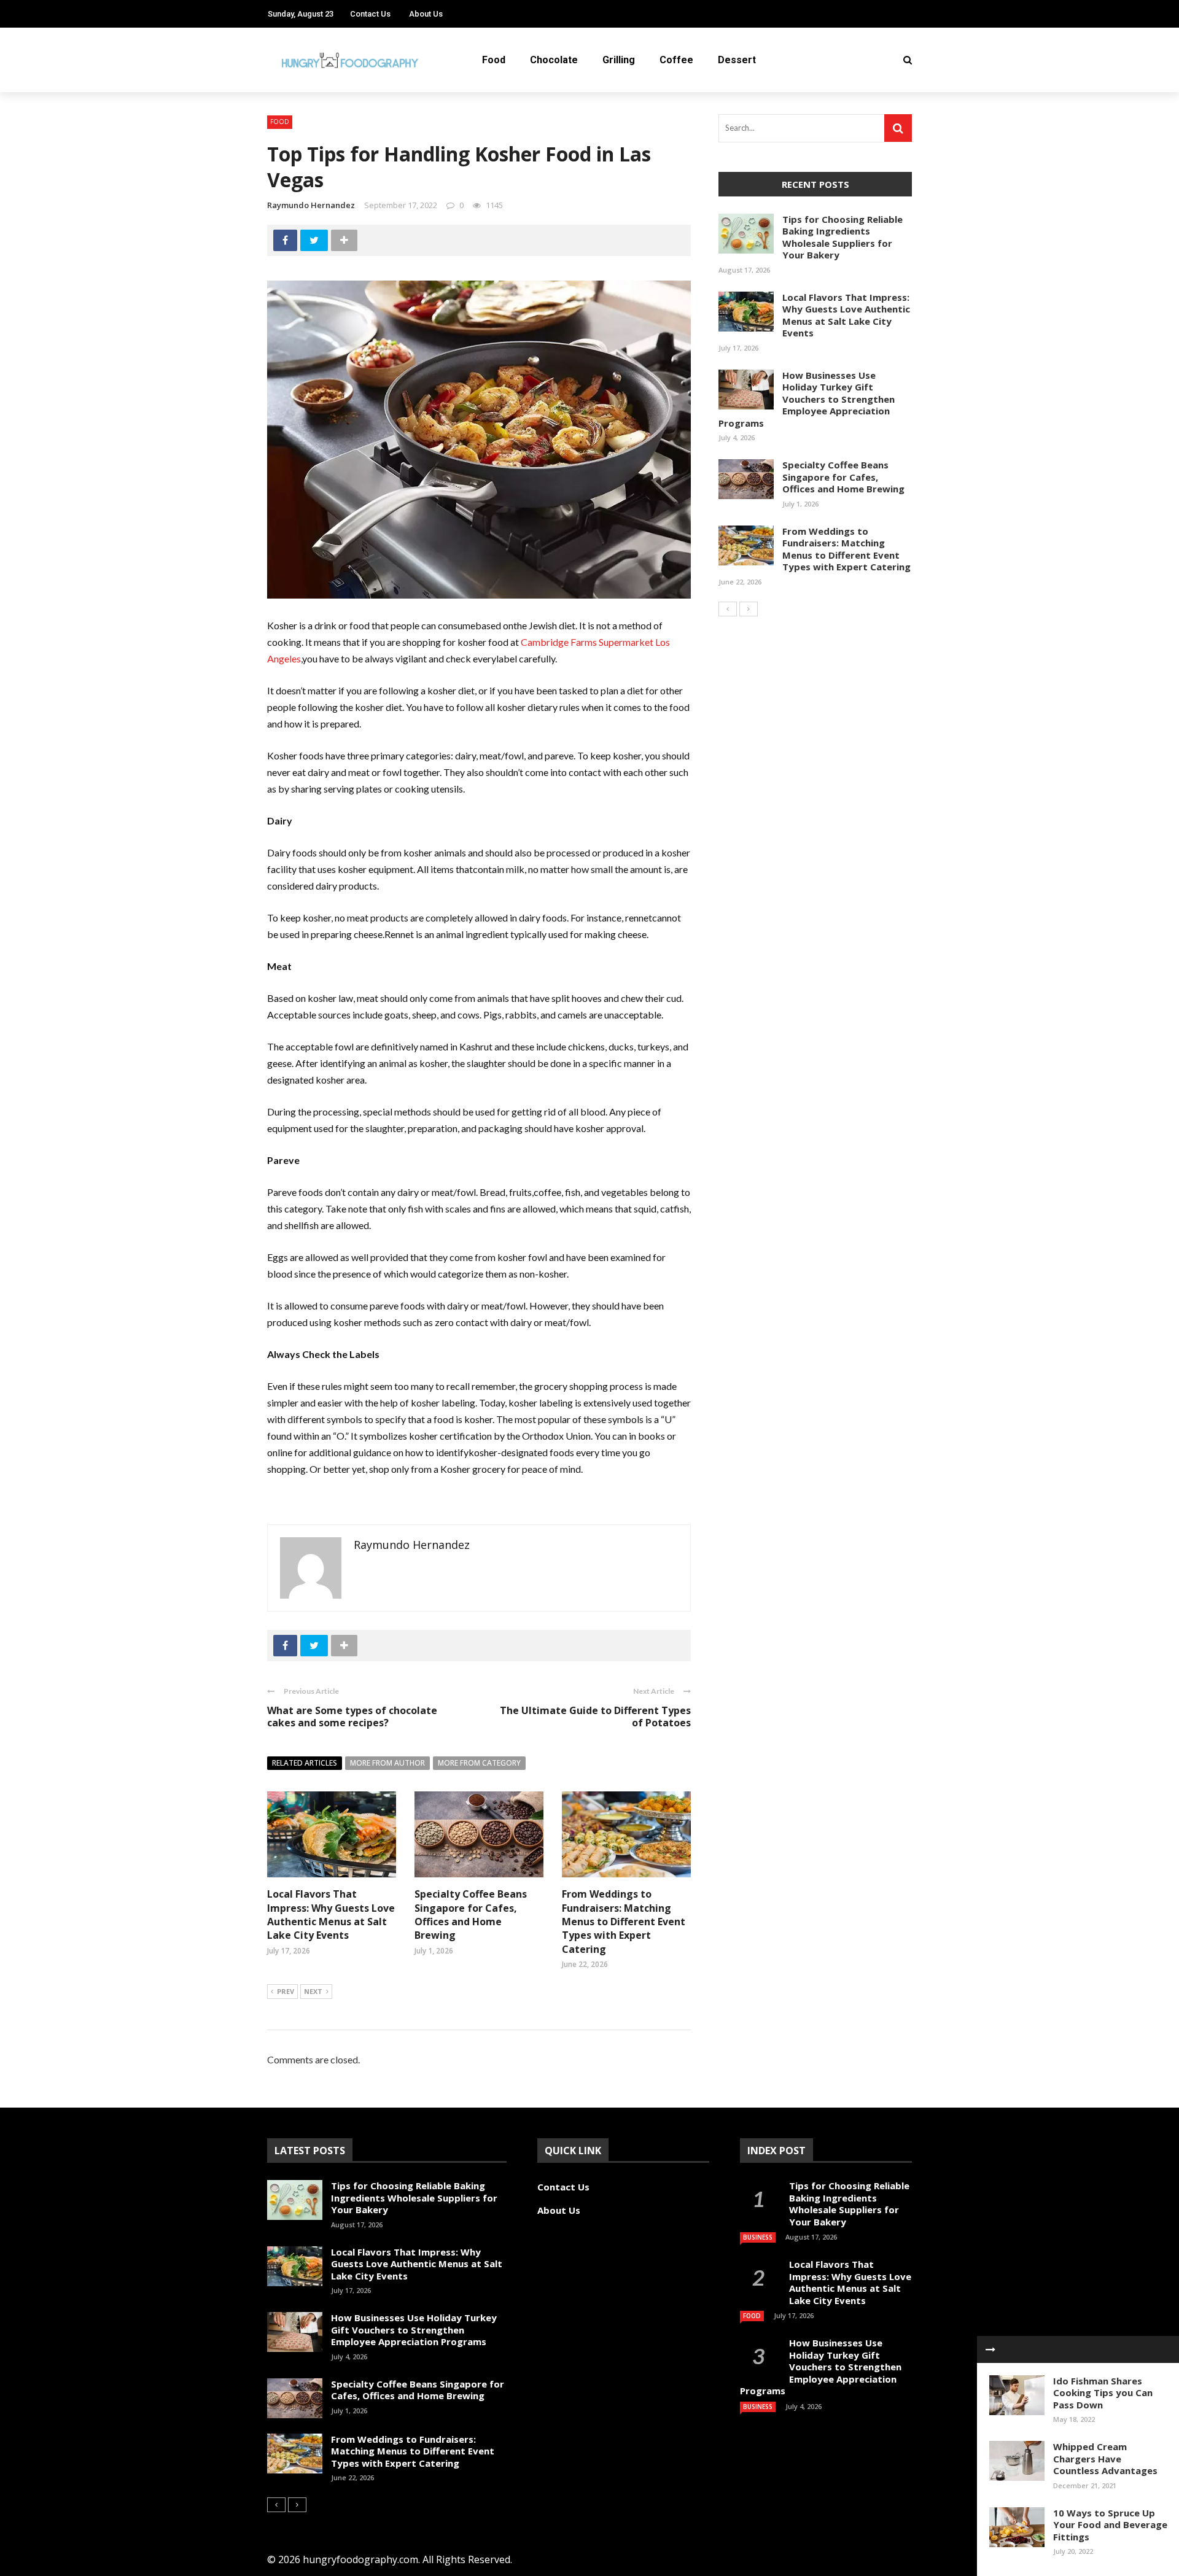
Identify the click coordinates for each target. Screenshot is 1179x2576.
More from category (479, 1763)
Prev (286, 1991)
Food (494, 60)
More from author (387, 1763)
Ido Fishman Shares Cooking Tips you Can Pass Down (1103, 2393)
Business (758, 2237)
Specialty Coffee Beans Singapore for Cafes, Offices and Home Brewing (471, 1915)
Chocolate (554, 60)
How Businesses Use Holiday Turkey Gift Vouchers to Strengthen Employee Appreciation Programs (807, 399)
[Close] (990, 2349)
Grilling (619, 60)
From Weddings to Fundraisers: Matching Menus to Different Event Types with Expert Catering (624, 1922)
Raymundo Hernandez (311, 205)
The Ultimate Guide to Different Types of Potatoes (595, 1717)
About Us (426, 14)
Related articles (305, 1763)
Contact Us (370, 14)
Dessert (737, 60)
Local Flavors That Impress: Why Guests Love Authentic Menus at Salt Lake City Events (331, 1915)
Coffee (676, 60)
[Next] (749, 609)
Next (313, 1991)
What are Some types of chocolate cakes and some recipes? (352, 1717)
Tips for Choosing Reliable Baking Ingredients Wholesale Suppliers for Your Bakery (842, 237)
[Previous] (728, 609)
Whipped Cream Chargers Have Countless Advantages (1105, 2458)
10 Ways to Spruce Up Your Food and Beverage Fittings (1110, 2525)
